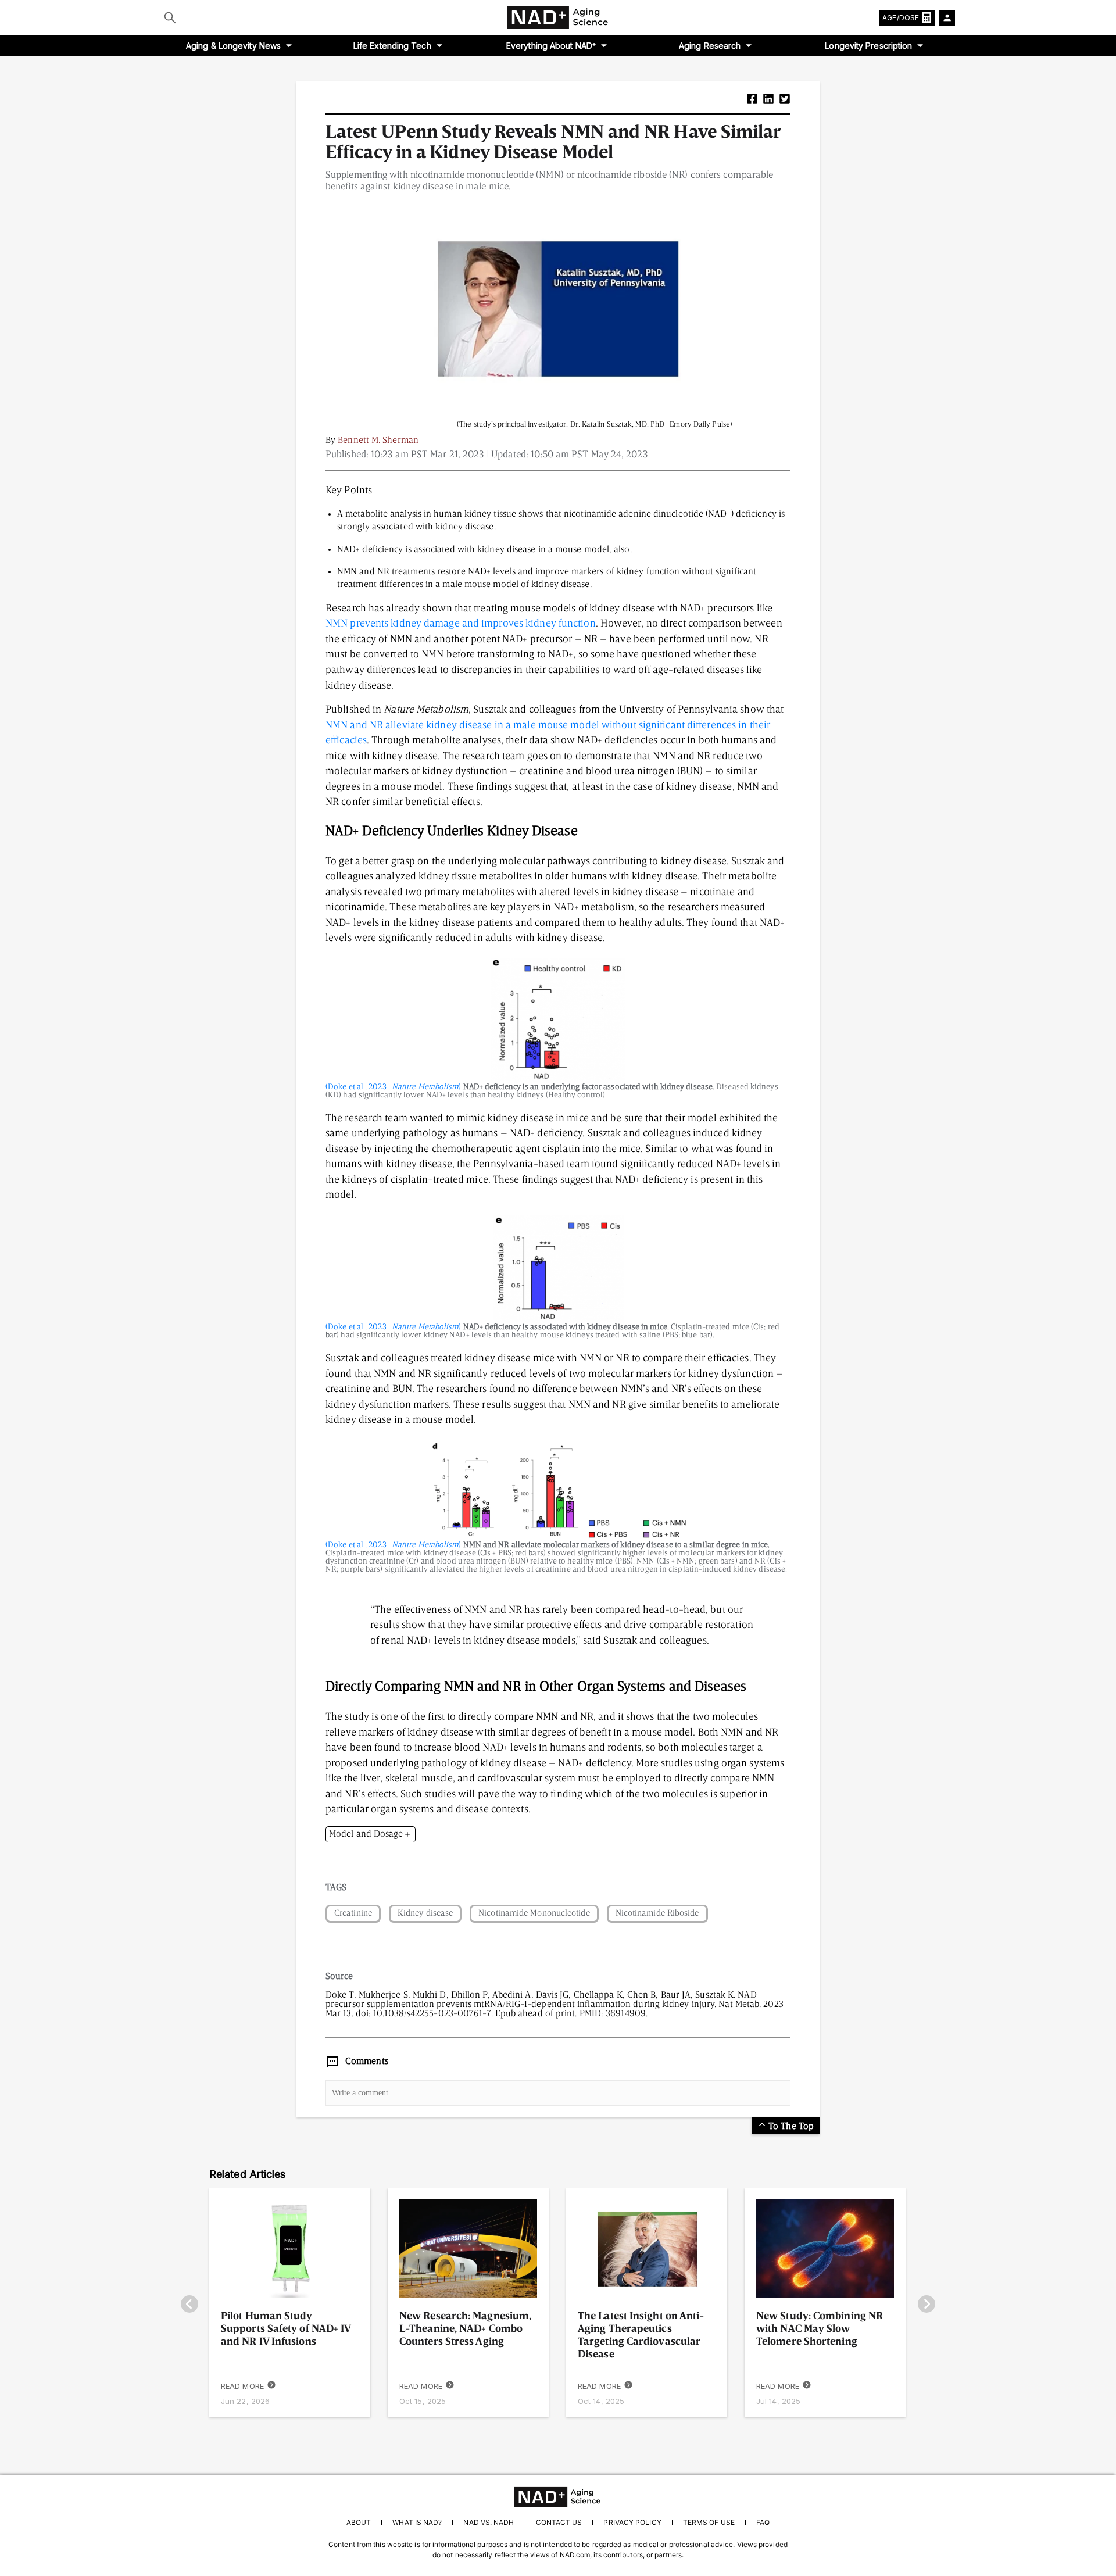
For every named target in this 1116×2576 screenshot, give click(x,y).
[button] (752, 100)
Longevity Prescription (868, 46)
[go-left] (189, 2305)
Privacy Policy (632, 2522)
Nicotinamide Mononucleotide (534, 1914)
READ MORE (242, 2386)
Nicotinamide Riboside (657, 1914)
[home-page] (558, 17)
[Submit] (170, 17)
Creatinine (353, 1914)
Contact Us (559, 2522)
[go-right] (927, 2305)
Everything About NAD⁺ (551, 46)
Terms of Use (709, 2522)
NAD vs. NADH (489, 2522)
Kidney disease (425, 1914)
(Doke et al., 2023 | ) (394, 1087)
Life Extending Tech (392, 46)
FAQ (763, 2522)
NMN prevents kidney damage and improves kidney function (461, 624)
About (359, 2522)
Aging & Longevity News (233, 46)
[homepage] (558, 2497)
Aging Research (710, 46)
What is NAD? (417, 2522)
